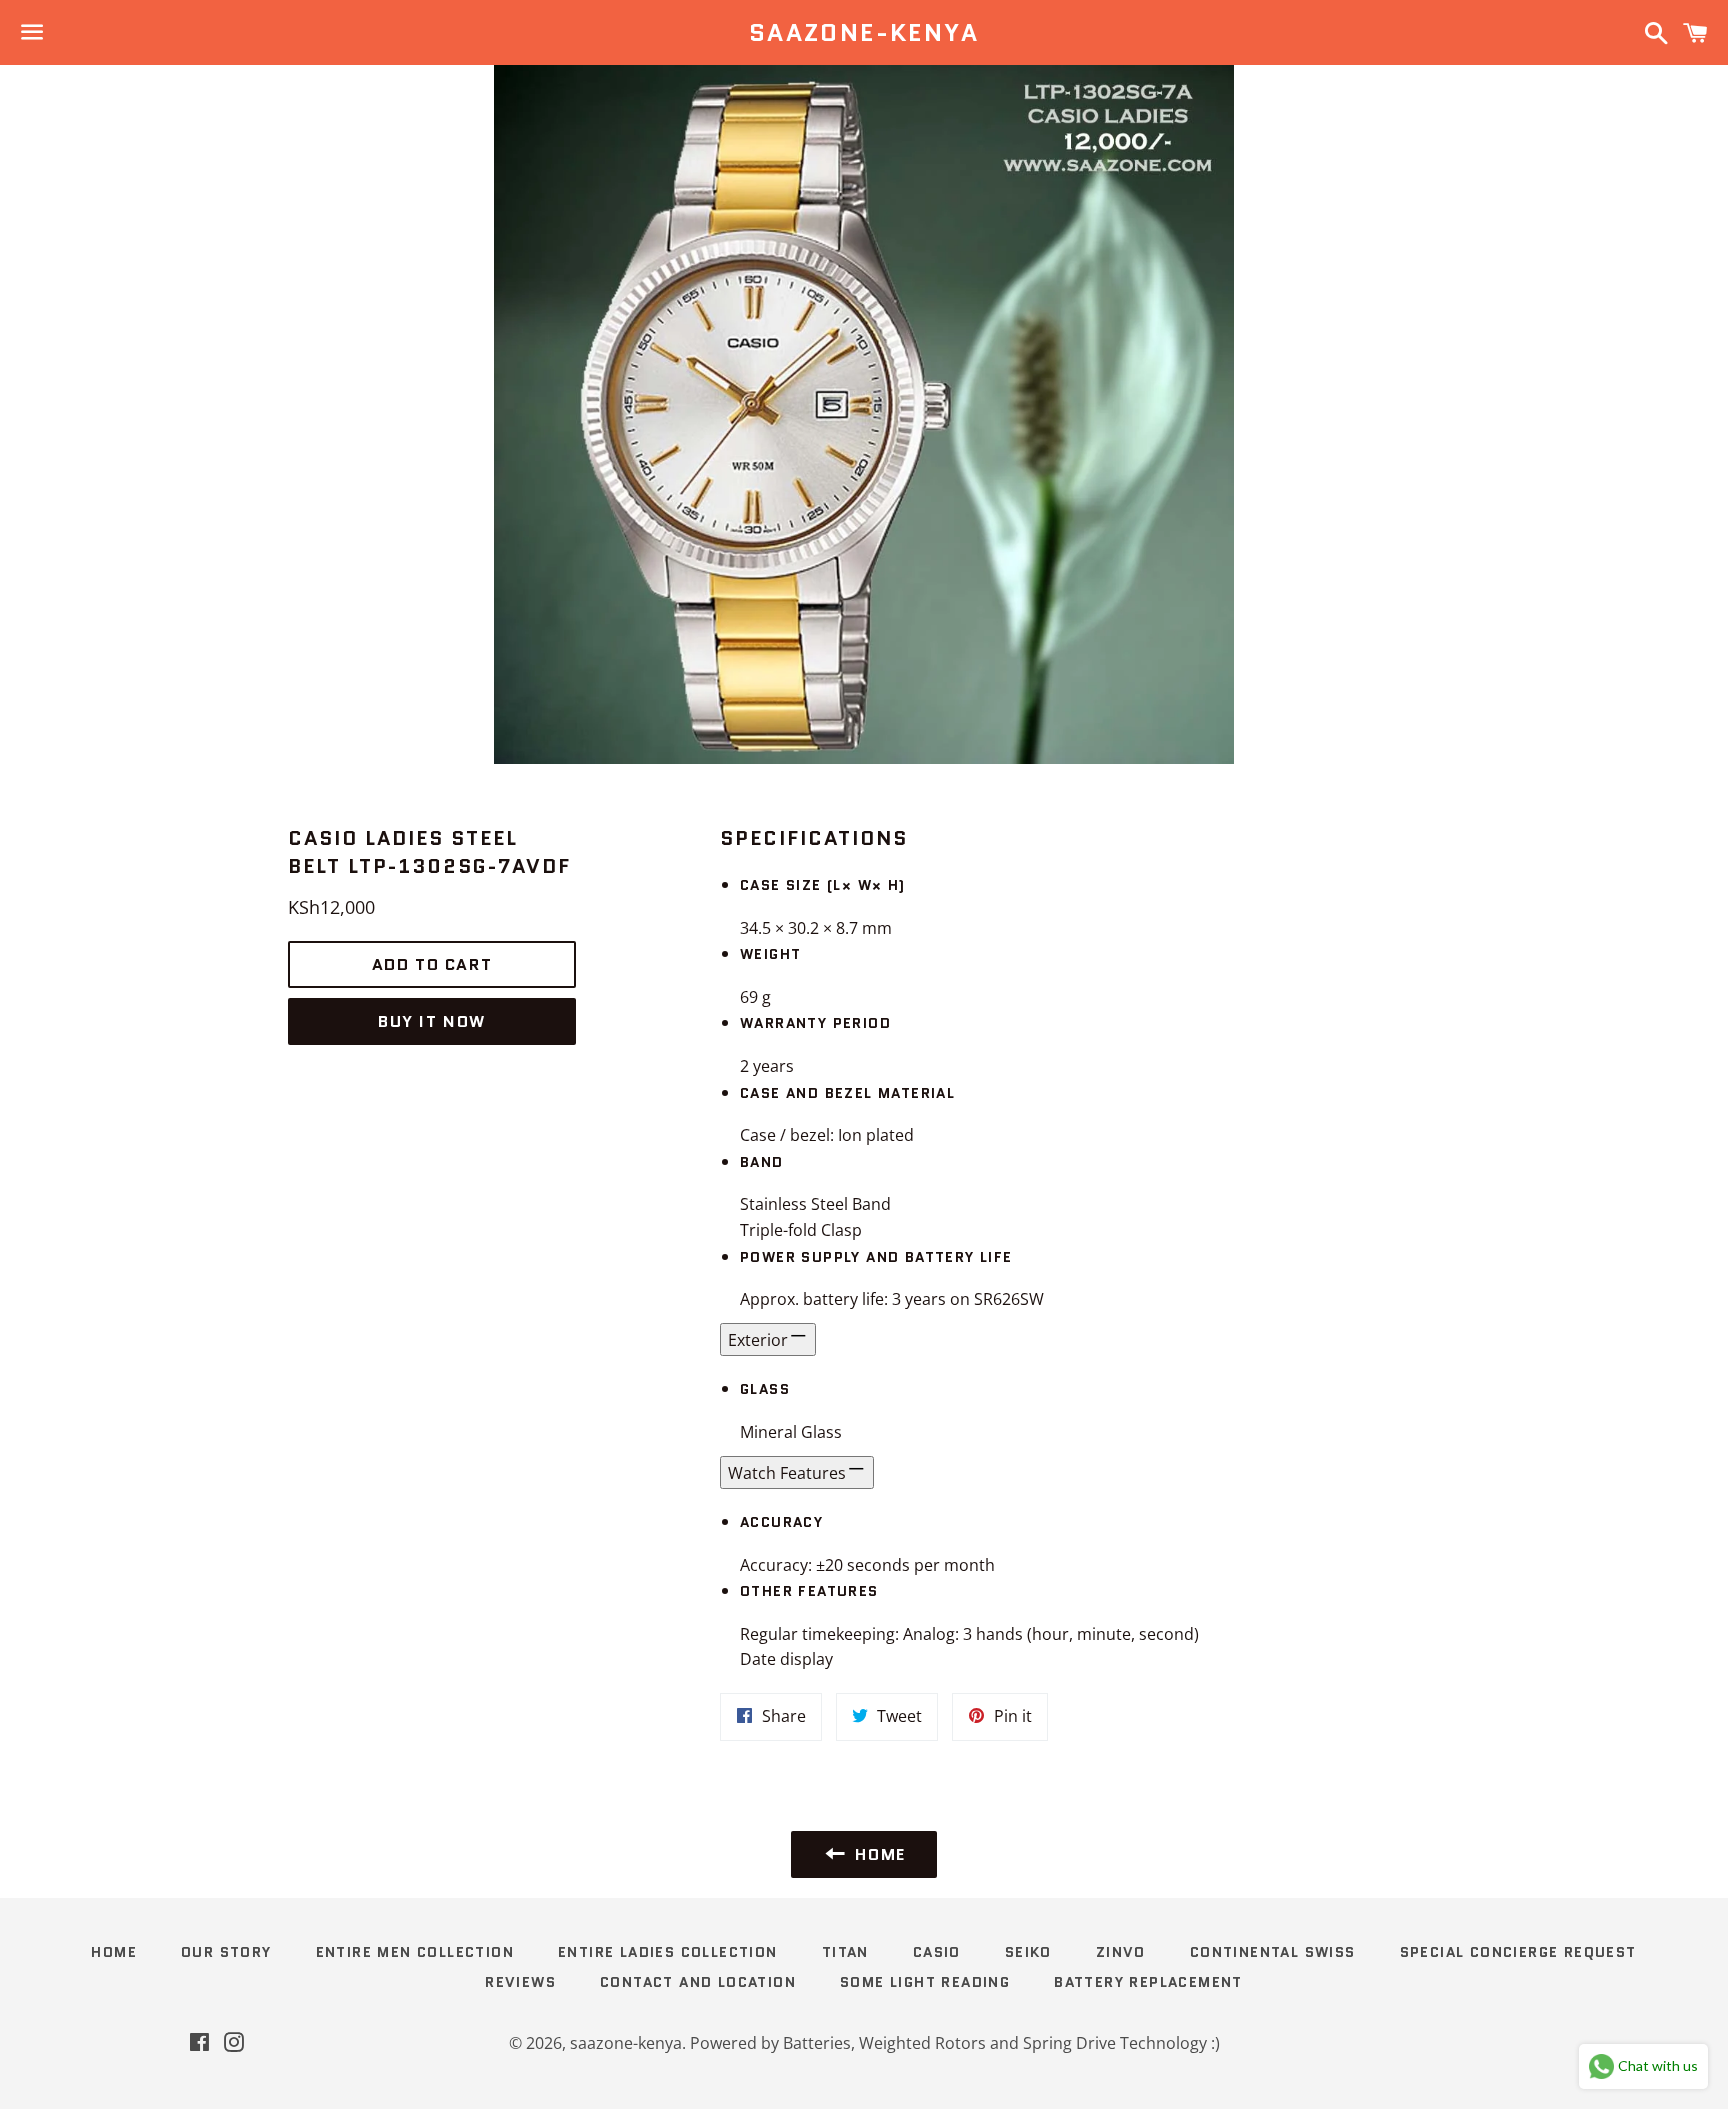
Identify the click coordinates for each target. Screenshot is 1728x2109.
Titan (845, 1952)
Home (114, 1952)
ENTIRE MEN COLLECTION (415, 1952)
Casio (937, 1952)
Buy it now (432, 1021)
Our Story (226, 1952)
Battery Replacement (1148, 1982)
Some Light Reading (925, 1982)
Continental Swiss (1273, 1952)
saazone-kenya (864, 33)
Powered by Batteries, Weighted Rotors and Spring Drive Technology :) (955, 2043)
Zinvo (1121, 1952)
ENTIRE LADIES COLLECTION (668, 1952)
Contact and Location (698, 1982)
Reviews (520, 1982)
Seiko (1028, 1952)
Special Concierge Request (1518, 1952)
